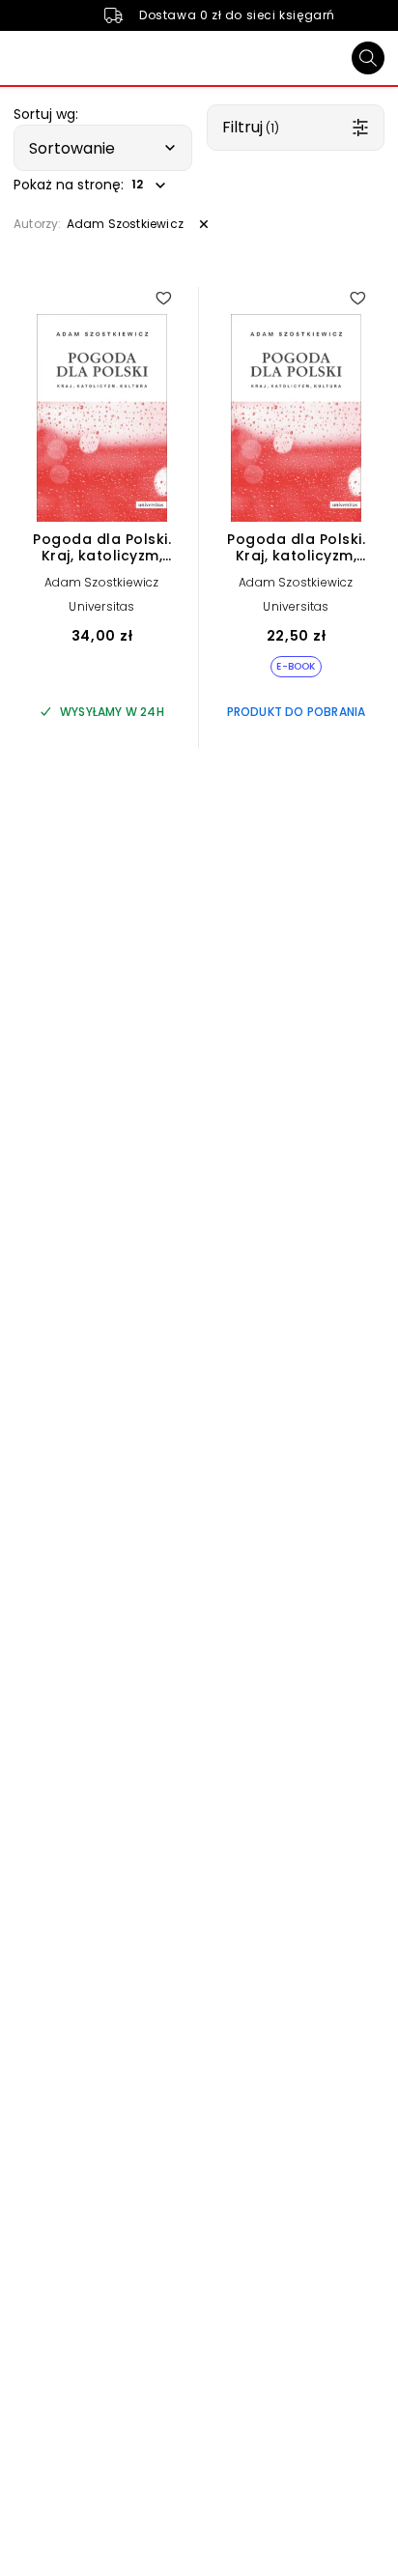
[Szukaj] (368, 58)
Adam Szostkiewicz (101, 582)
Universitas (101, 606)
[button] (103, 148)
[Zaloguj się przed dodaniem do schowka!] (163, 298)
